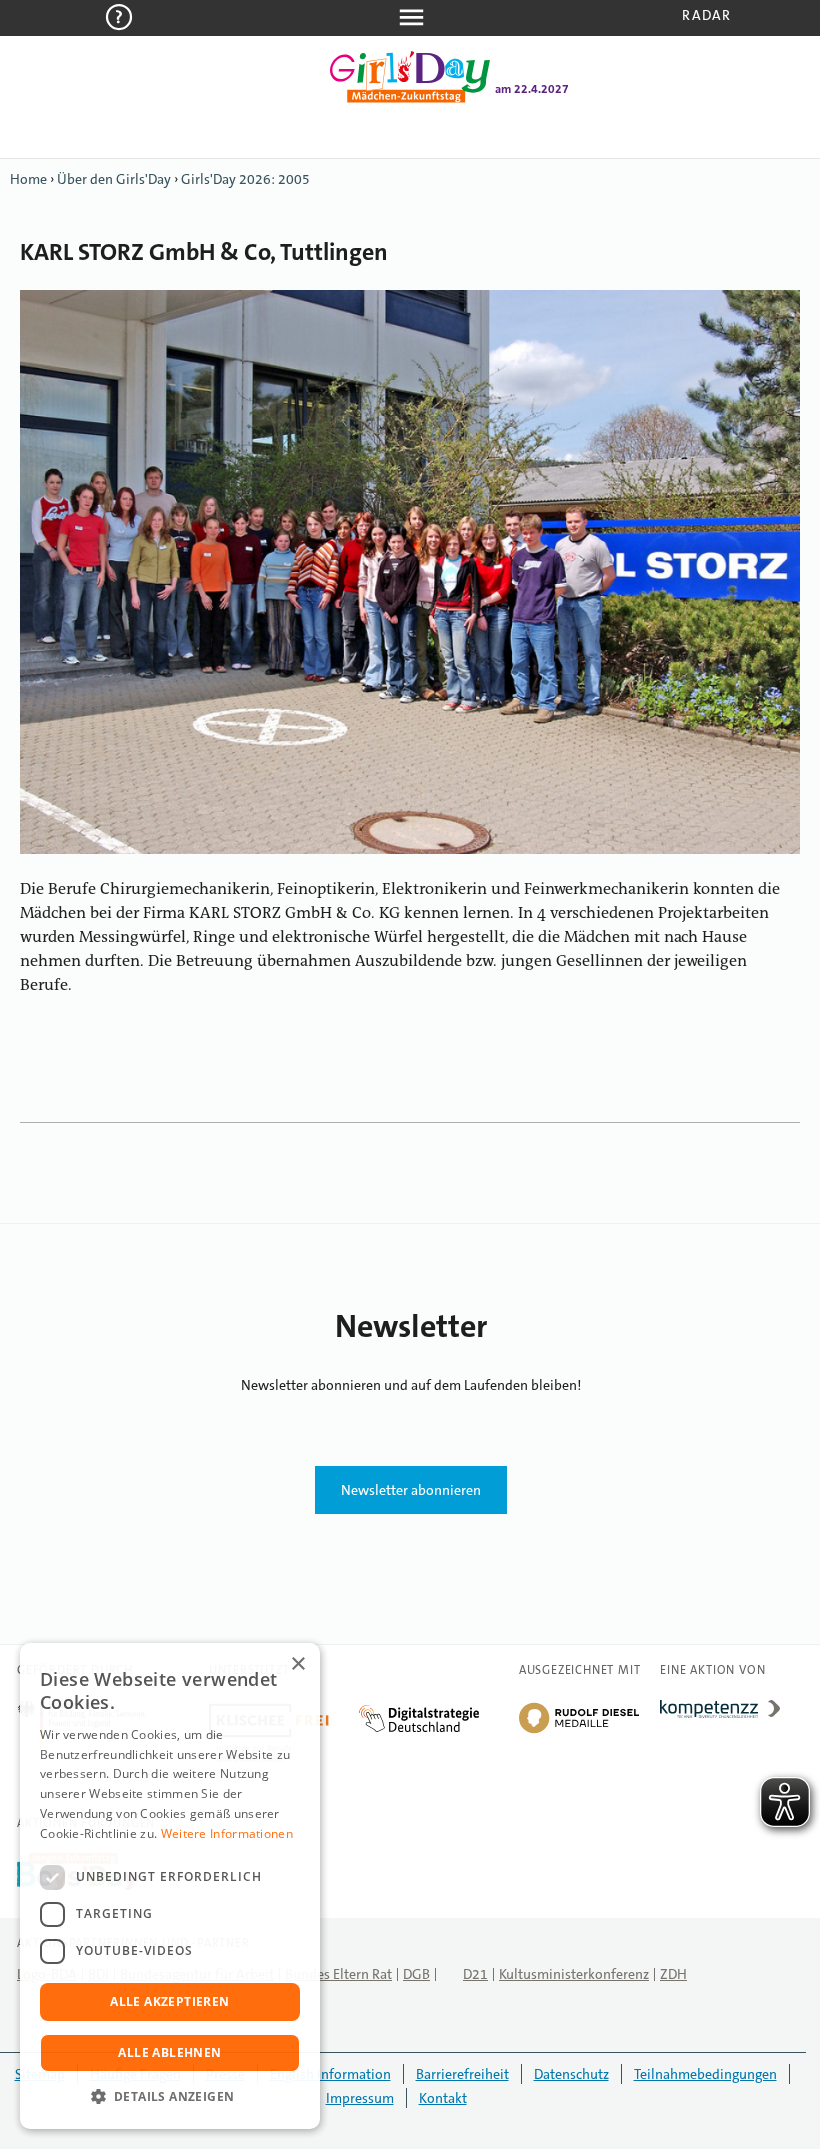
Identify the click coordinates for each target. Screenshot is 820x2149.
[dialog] (170, 1886)
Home (28, 179)
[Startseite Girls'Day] (410, 99)
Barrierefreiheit (462, 2074)
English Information (330, 2074)
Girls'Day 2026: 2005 (245, 179)
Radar (706, 15)
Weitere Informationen (227, 1833)
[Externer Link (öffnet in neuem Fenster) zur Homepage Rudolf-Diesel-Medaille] (579, 1732)
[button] (170, 2097)
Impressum (360, 2098)
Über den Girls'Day (114, 179)
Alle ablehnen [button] (169, 2052)
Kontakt (443, 2098)
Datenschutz (571, 2074)
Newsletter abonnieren (411, 1490)
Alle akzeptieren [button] (169, 2001)
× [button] (297, 1664)
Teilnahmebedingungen (705, 2074)
